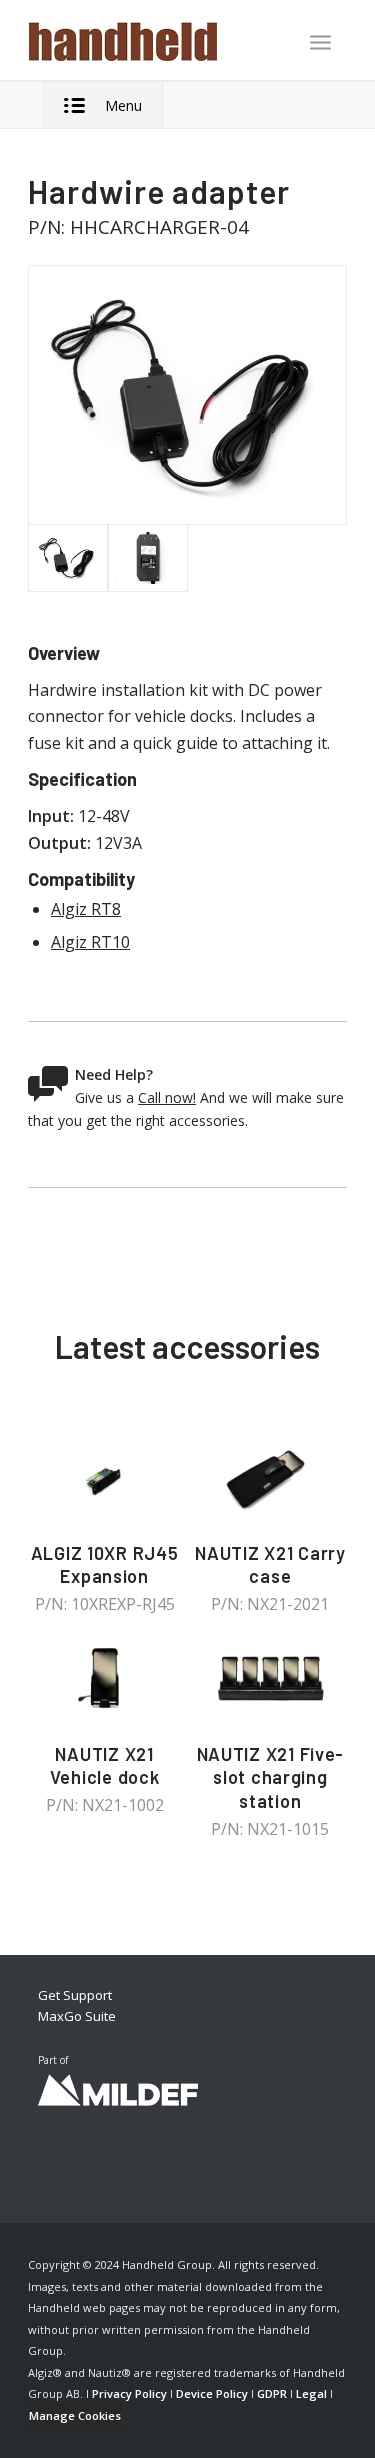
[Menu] (320, 42)
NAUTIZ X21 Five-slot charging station (271, 1777)
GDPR (272, 2393)
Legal (311, 2393)
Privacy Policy (129, 2393)
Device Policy (212, 2393)
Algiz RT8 (86, 909)
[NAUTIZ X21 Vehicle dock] (104, 1679)
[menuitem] (320, 44)
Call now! (167, 1097)
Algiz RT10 (90, 942)
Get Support (75, 1995)
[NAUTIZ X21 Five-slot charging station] (270, 1679)
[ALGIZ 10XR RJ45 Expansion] (104, 1478)
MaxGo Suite (77, 2016)
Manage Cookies (75, 2415)
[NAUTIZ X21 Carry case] (270, 1478)
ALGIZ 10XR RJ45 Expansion (105, 1565)
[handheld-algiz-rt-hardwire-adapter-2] (148, 557)
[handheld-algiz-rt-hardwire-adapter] (187, 395)
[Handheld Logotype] (155, 40)
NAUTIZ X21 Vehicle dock (105, 1766)
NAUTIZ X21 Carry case (270, 1565)
